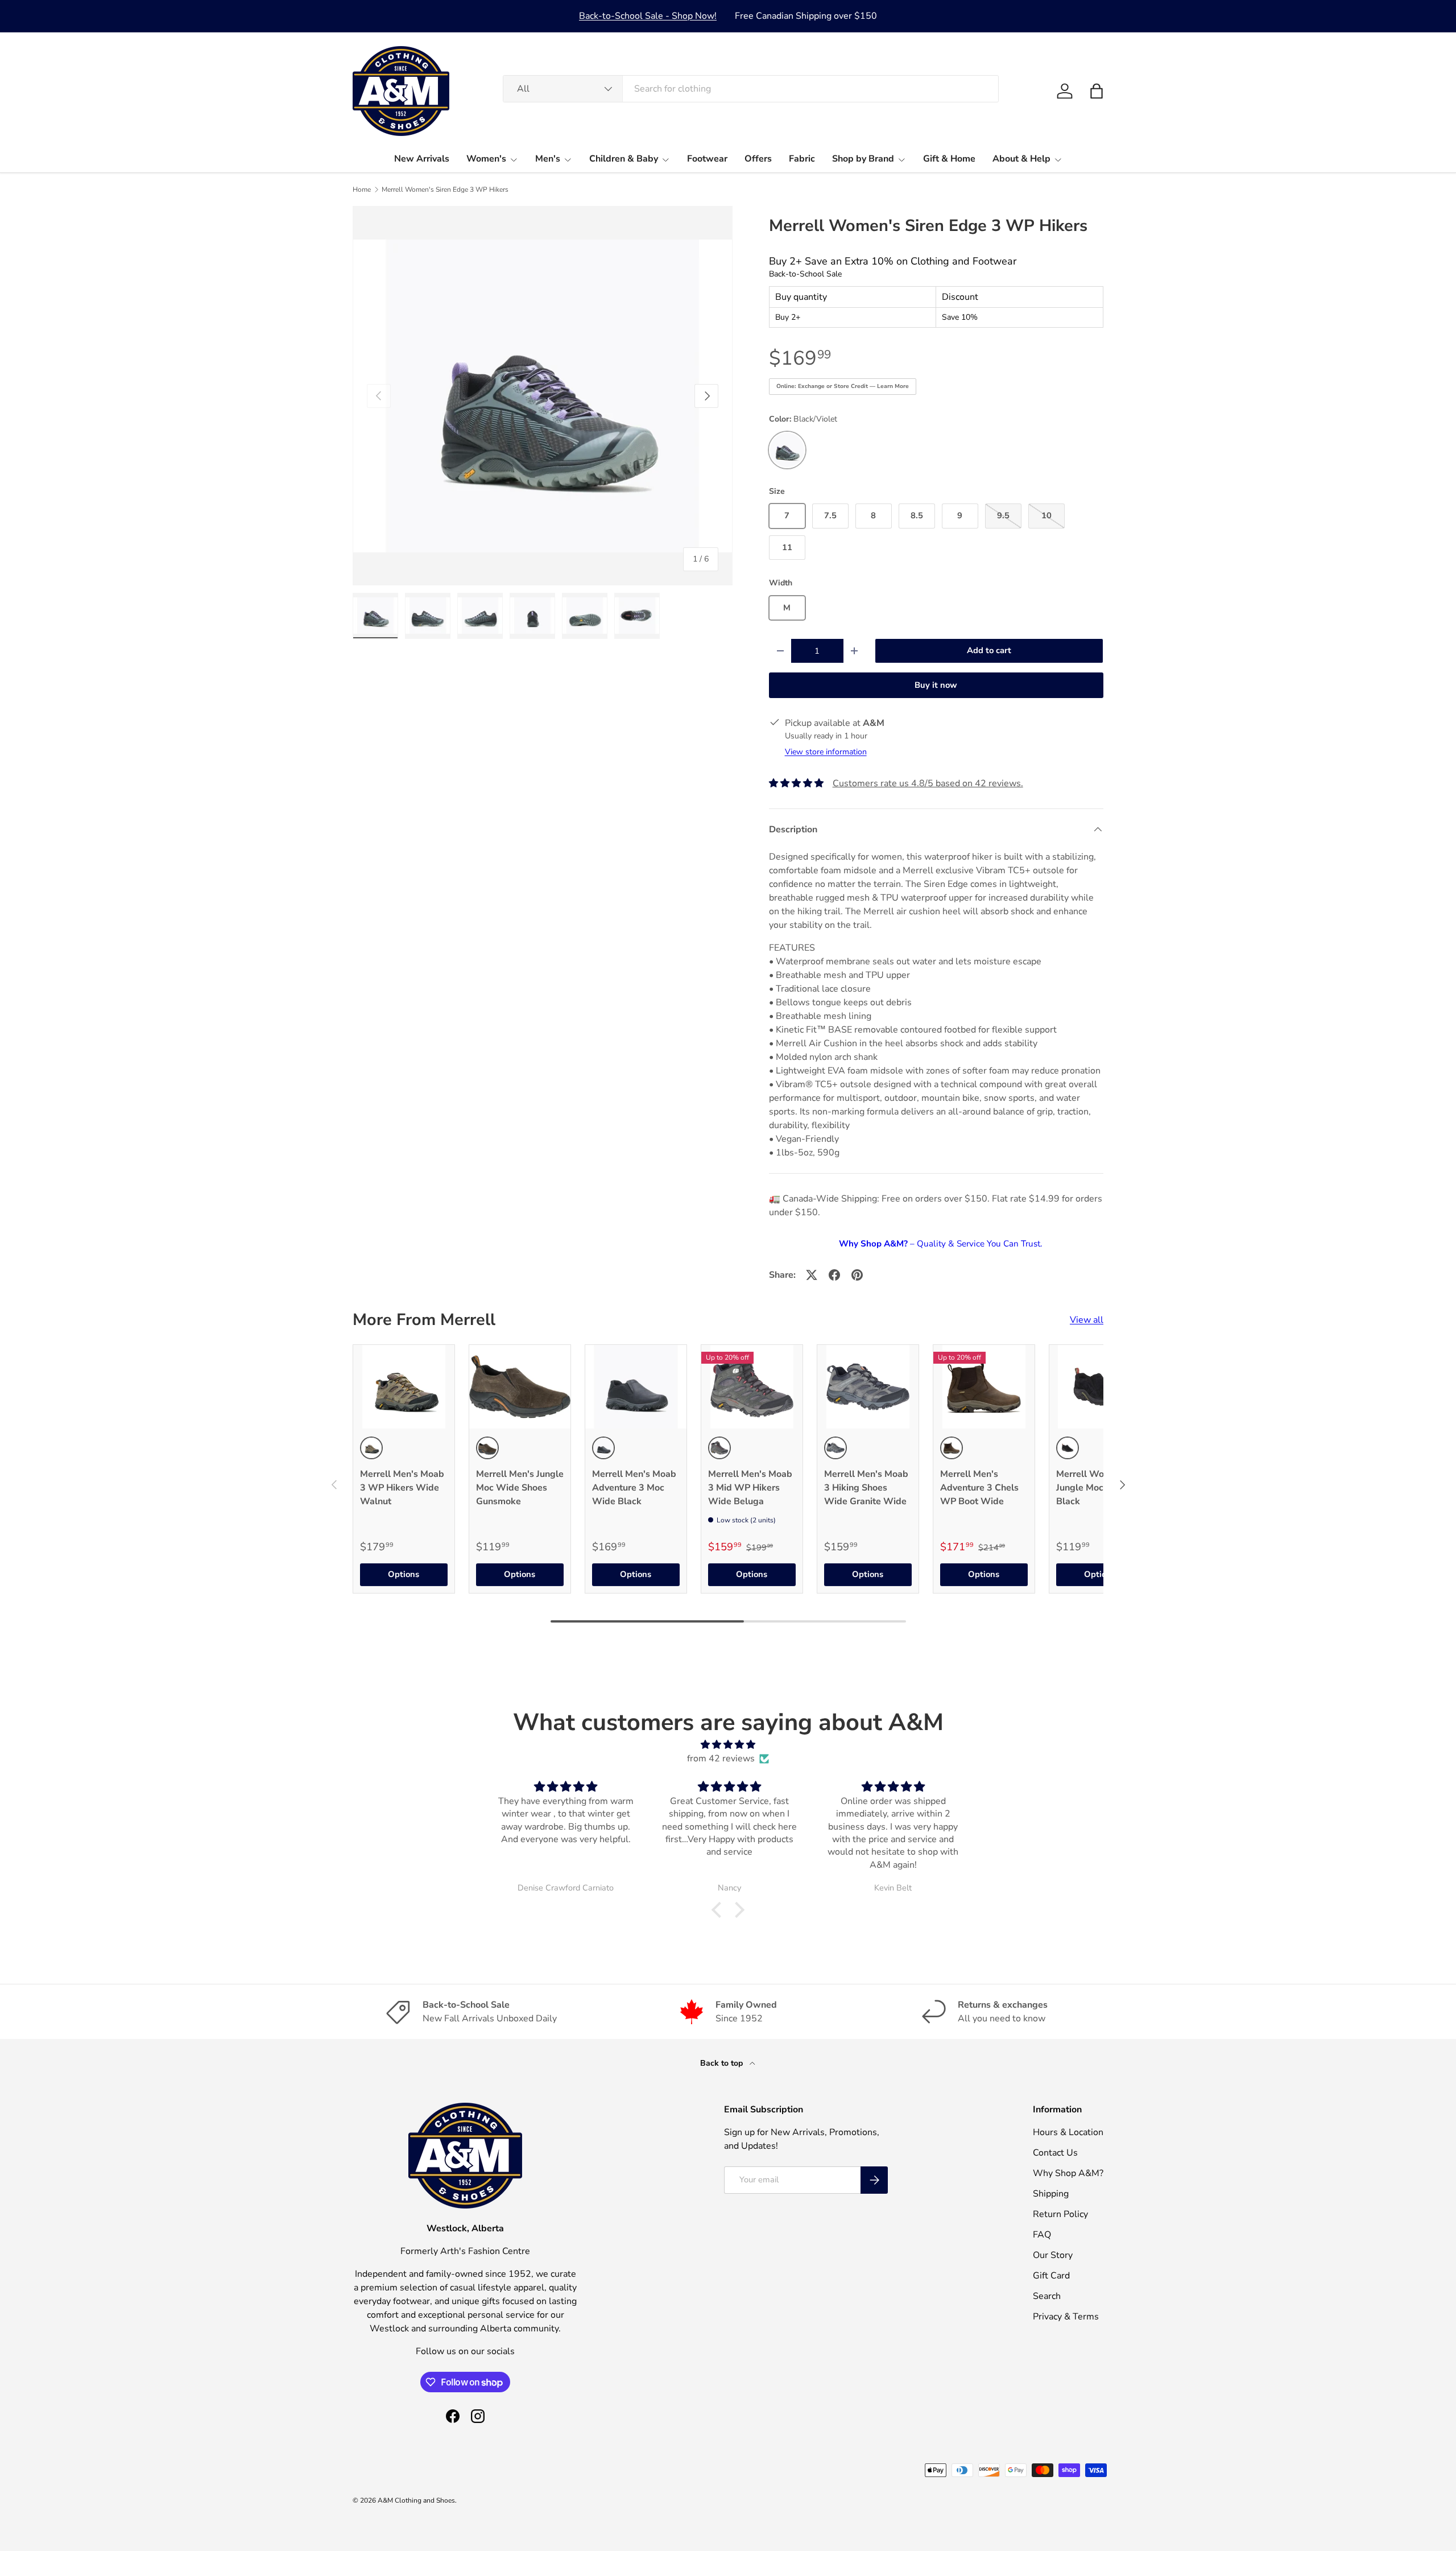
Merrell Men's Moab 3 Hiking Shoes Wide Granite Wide (866, 1488)
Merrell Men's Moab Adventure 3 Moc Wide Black (634, 1488)
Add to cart (989, 650)
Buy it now (936, 685)
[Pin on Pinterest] (857, 1275)
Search (1047, 2296)
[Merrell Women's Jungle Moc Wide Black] (1100, 1387)
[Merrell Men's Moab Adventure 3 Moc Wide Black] (636, 1387)
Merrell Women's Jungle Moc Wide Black (1093, 1488)
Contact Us (1055, 2153)
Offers (758, 159)
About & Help (1021, 159)
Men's (548, 159)
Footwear (707, 159)
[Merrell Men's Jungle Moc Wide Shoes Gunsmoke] (520, 1387)
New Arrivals (422, 159)
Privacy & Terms (1066, 2317)
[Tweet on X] (812, 1275)
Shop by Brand (863, 159)
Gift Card (1051, 2276)
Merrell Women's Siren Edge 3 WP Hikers (445, 189)
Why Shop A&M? (1068, 2173)
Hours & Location (1068, 2132)
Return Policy (1060, 2214)
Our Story (1053, 2255)
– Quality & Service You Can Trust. (940, 1244)
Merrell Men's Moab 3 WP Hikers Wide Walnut (402, 1488)
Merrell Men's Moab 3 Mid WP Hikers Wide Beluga (750, 1488)
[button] (1097, 91)
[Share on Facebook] (834, 1275)
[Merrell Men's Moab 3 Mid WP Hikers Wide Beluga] (752, 1387)
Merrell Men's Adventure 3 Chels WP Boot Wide (979, 1488)
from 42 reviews (721, 1759)
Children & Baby (624, 159)
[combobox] (751, 89)
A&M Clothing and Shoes (416, 2500)
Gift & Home (949, 159)
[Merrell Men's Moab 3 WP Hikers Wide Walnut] (404, 1387)
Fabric (802, 159)
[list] (543, 396)
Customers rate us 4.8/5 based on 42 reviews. (928, 783)
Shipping (1051, 2194)
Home (362, 189)
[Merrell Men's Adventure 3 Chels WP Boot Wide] (984, 1387)
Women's (486, 159)
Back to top (723, 2063)
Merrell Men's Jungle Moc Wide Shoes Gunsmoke (520, 1488)
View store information (826, 752)
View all (1087, 1320)
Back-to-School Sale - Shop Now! (648, 16)
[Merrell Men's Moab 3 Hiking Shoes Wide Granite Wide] (868, 1387)
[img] (728, 1745)
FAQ (1042, 2235)
